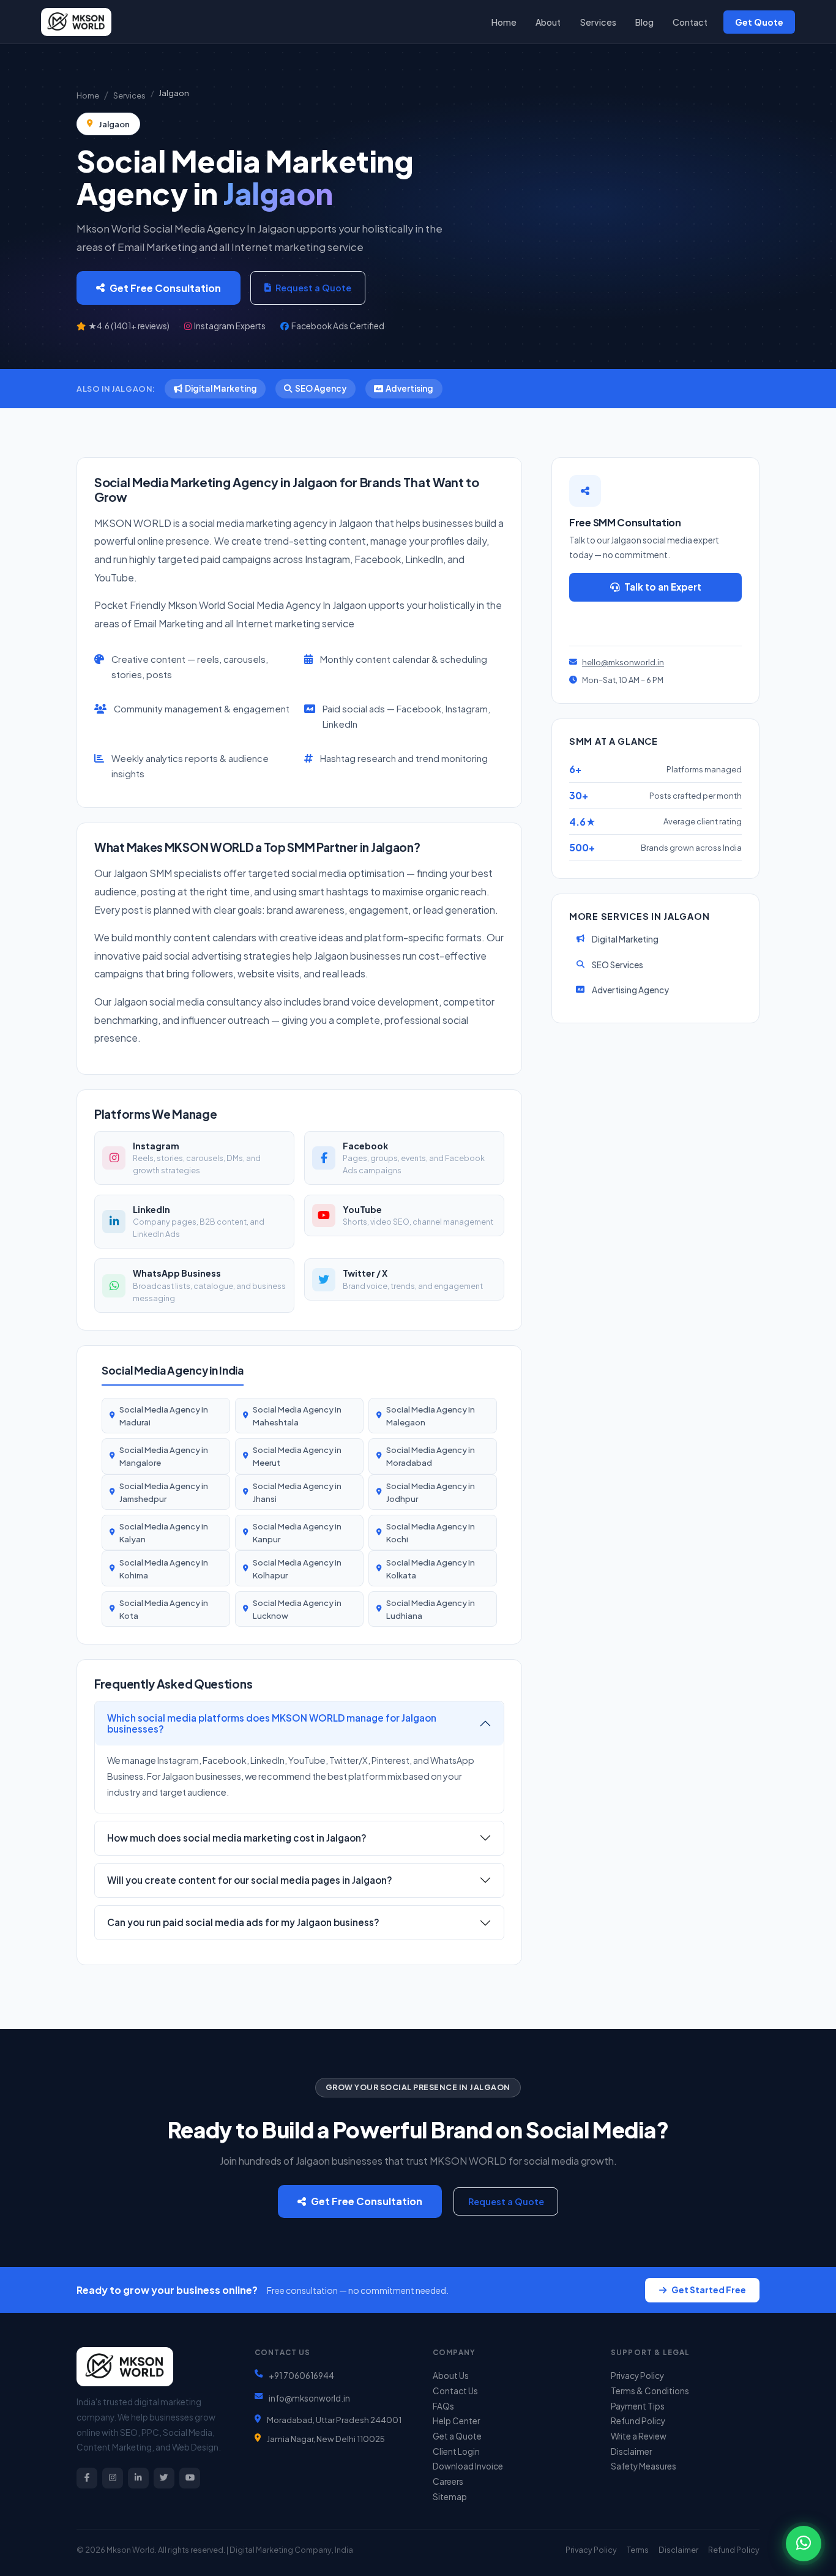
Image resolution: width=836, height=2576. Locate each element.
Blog (644, 22)
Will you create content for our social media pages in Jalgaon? (250, 1880)
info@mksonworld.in (309, 2398)
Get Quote (759, 22)
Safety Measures (644, 2466)
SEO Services (618, 965)
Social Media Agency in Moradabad (431, 1456)
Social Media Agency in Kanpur (297, 1533)
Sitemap (450, 2497)
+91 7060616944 (301, 2376)
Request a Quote (313, 288)
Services (598, 22)
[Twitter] (164, 2478)
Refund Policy (638, 2421)
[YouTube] (190, 2478)
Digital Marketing (221, 388)
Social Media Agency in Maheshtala (297, 1416)
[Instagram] (113, 2478)
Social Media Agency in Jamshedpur (164, 1492)
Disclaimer (631, 2451)
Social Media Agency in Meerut (297, 1456)
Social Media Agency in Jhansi (297, 1492)
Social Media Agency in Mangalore (164, 1456)
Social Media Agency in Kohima (164, 1569)
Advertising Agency (630, 990)
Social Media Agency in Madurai (164, 1416)
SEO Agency (321, 388)
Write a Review (639, 2436)
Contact (690, 22)
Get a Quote (457, 2436)
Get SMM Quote (661, 621)
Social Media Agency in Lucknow (297, 1609)
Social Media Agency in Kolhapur (297, 1569)
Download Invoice (468, 2466)
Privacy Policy (637, 2376)
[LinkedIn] (138, 2478)
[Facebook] (87, 2478)
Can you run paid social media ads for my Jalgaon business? (243, 1922)
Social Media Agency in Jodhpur (431, 1492)
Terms (638, 2550)
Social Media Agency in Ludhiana (431, 1609)
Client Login (456, 2451)
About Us (451, 2376)
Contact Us (455, 2391)
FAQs (443, 2406)
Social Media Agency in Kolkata (431, 1569)
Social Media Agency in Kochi (431, 1533)
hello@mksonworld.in (623, 662)
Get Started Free (709, 2290)
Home (504, 22)
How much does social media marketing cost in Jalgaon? (237, 1838)
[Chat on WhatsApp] (804, 2544)
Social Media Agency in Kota (164, 1609)
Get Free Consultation (165, 288)
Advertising (409, 388)
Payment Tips (638, 2406)
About (548, 22)
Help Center (456, 2421)
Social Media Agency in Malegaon (431, 1416)
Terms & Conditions (650, 2391)
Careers (448, 2481)
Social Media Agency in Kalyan (164, 1533)
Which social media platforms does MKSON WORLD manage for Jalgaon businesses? (272, 1723)
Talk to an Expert (663, 587)
